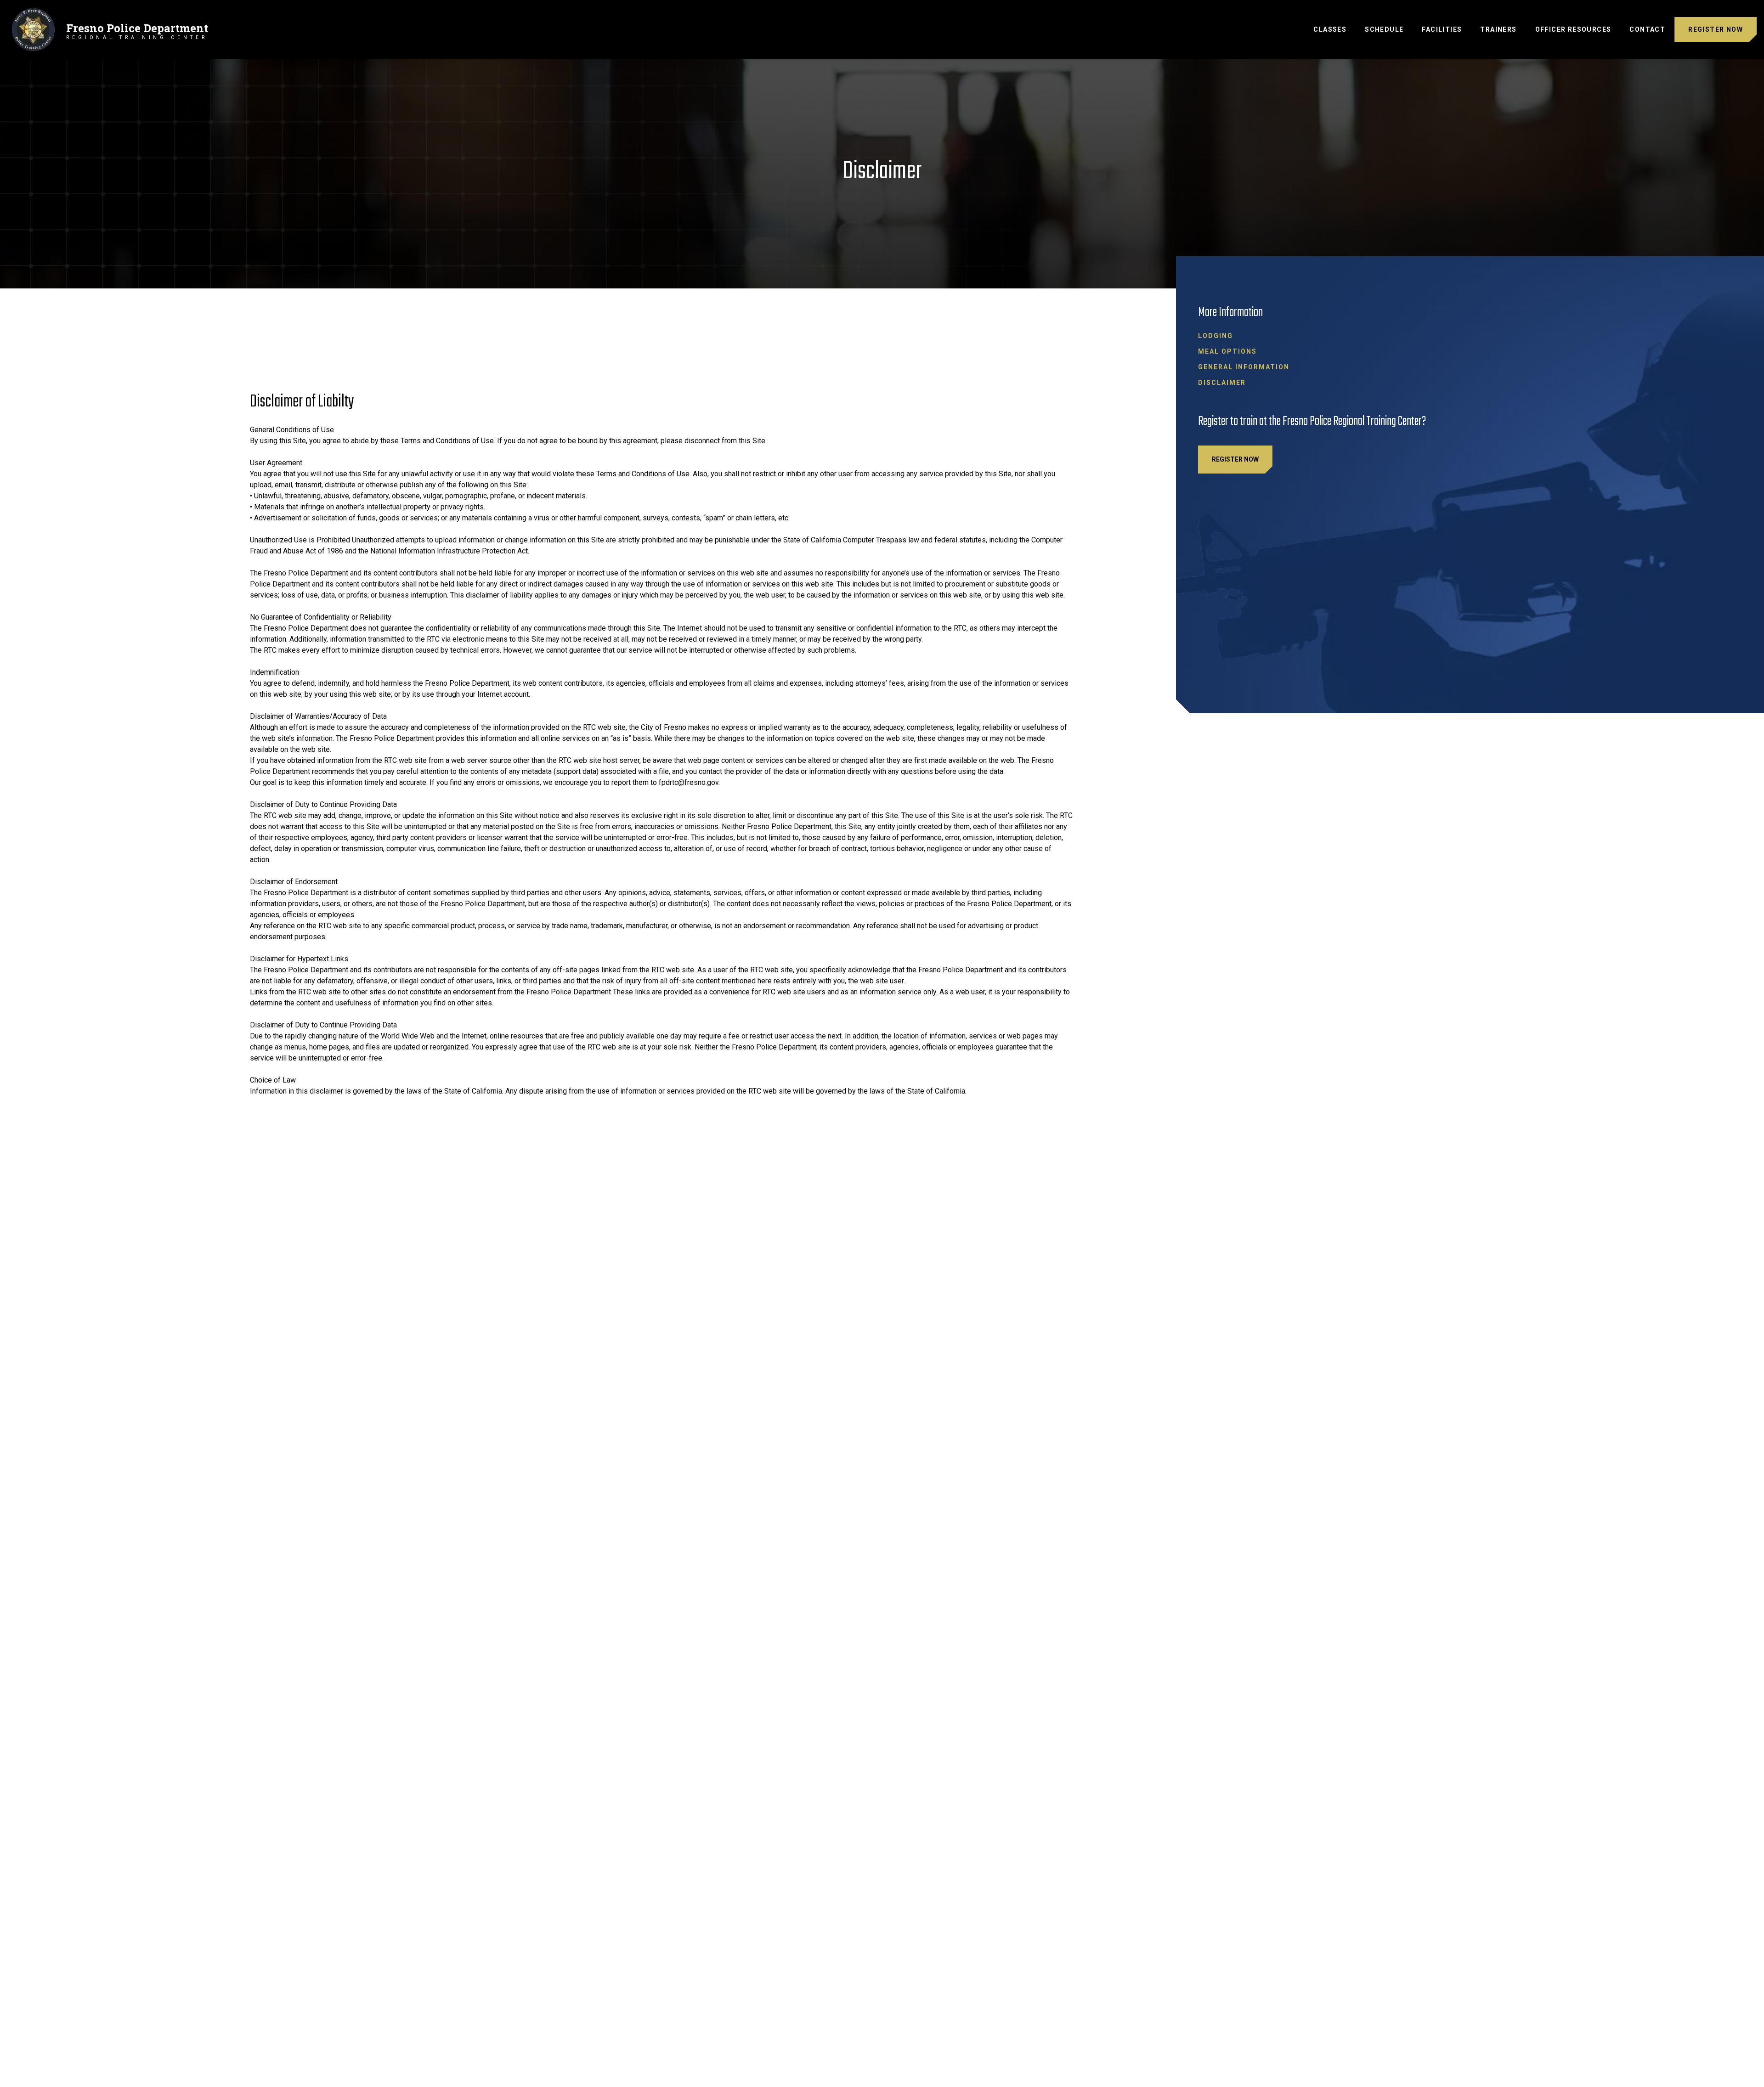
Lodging (1216, 336)
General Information (1244, 367)
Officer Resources (1573, 29)
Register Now (1716, 29)
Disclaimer (1222, 383)
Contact (1647, 29)
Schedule (1384, 29)
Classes (1330, 29)
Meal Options (1227, 351)
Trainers (1498, 29)
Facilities (1442, 29)
